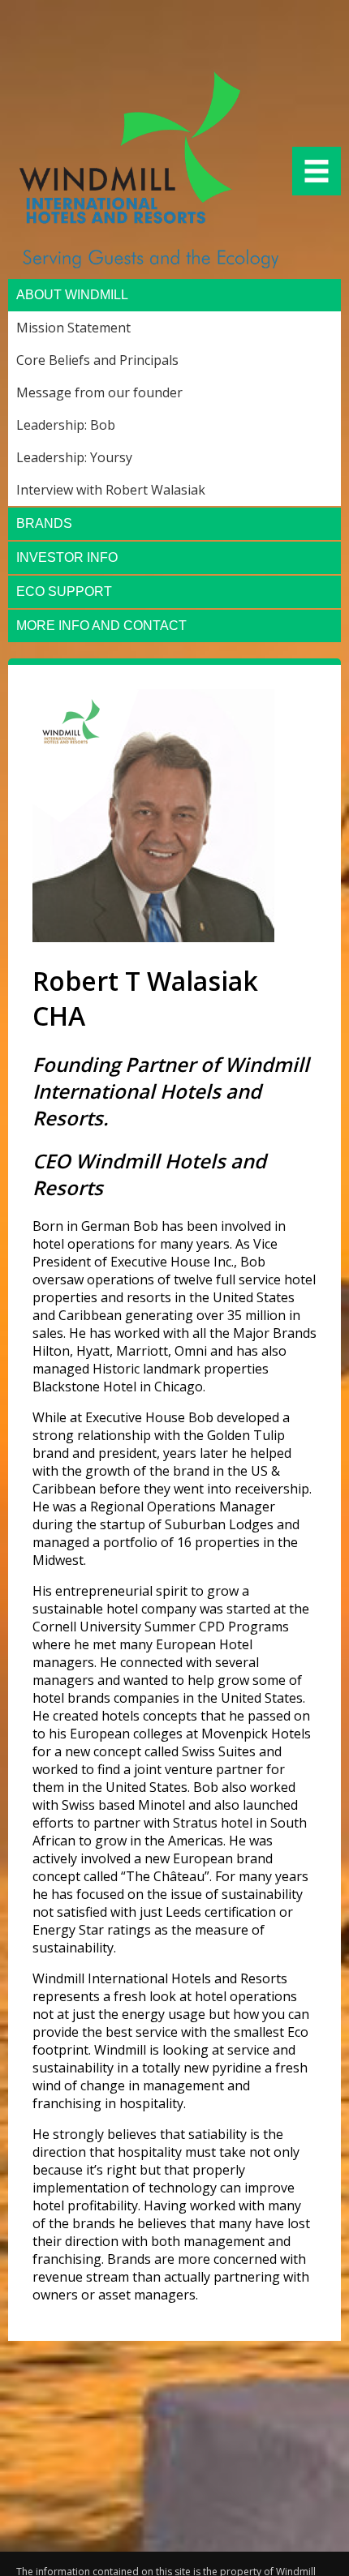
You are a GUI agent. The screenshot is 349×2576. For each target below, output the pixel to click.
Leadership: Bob (66, 425)
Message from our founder (99, 392)
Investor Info (67, 557)
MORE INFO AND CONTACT (101, 626)
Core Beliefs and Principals (97, 360)
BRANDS (44, 523)
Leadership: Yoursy (74, 457)
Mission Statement (73, 328)
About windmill (72, 295)
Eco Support (64, 591)
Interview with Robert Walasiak (111, 490)
